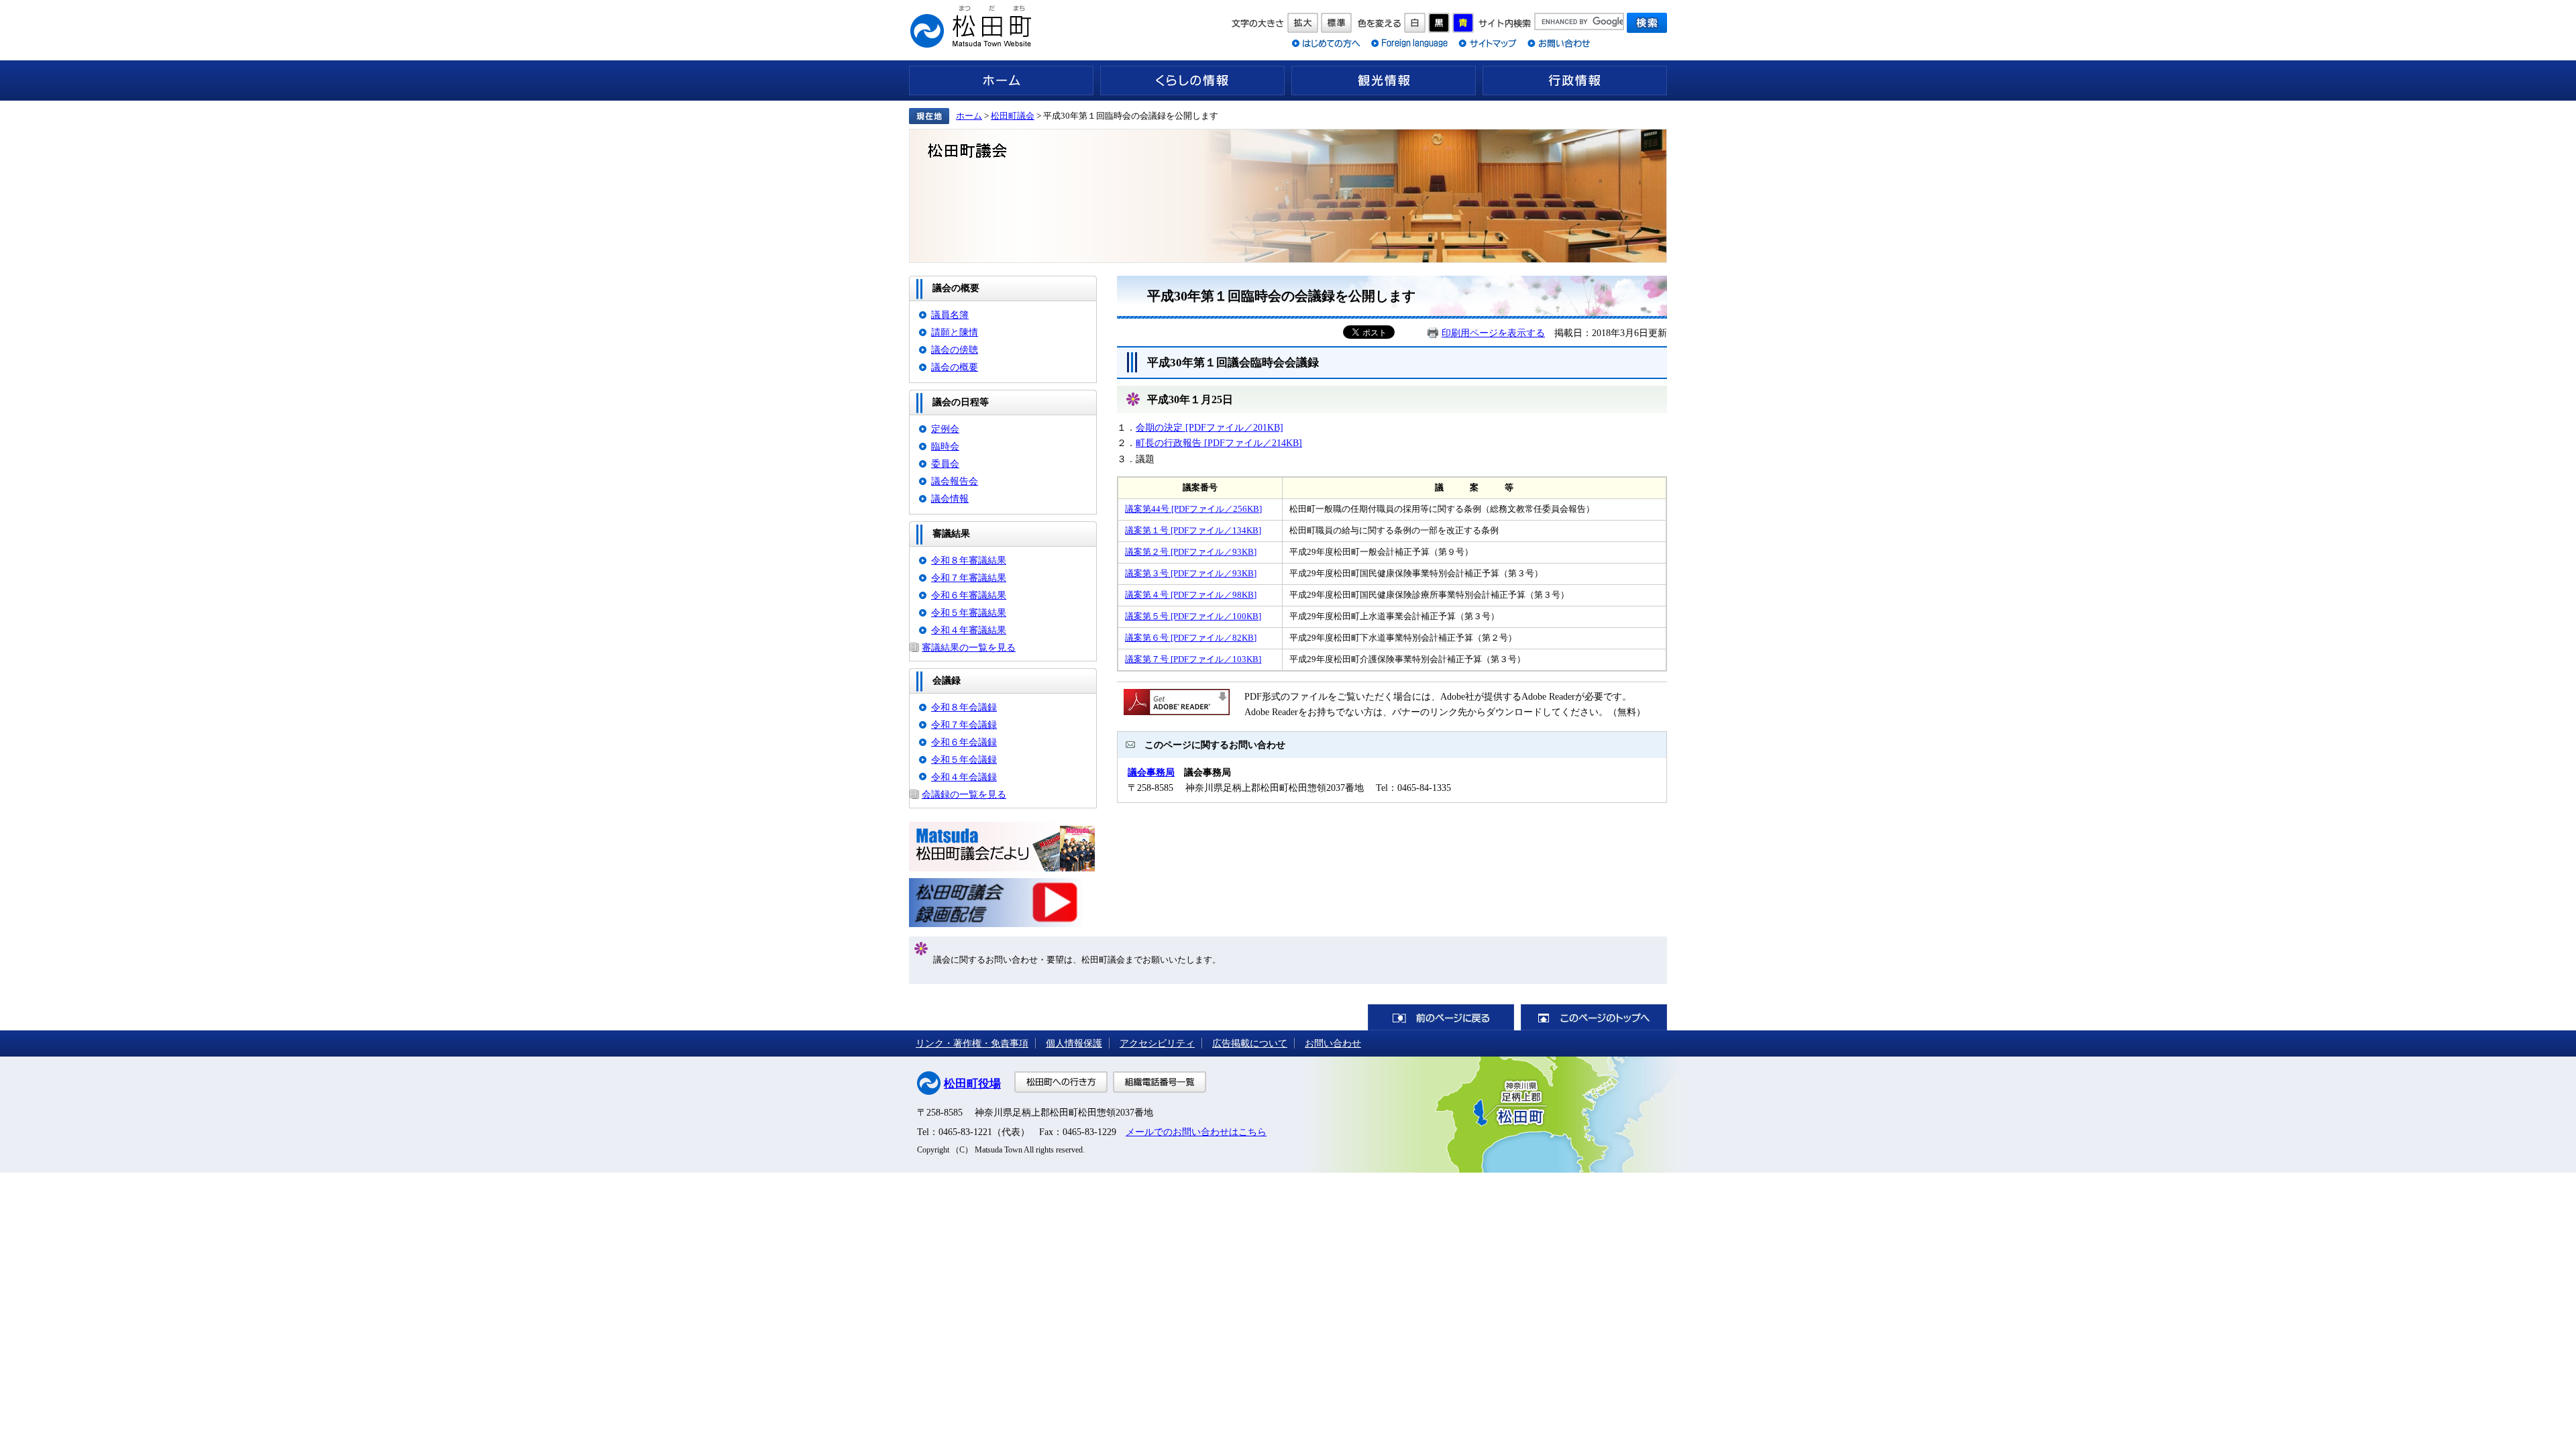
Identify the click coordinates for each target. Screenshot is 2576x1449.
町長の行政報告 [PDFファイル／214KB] (1219, 443)
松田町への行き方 (1061, 1082)
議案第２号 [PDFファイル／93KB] (1191, 552)
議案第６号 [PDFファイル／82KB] (1191, 638)
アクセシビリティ (1157, 1043)
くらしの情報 (1192, 80)
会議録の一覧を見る (964, 794)
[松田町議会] (1288, 196)
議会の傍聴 (955, 350)
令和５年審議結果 (969, 612)
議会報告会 (955, 481)
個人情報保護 (1074, 1043)
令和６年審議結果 (969, 595)
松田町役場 (972, 1084)
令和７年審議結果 (969, 578)
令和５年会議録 (964, 759)
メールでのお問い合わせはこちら (1196, 1132)
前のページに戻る (1441, 1017)
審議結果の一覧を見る (969, 647)
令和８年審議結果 (969, 560)
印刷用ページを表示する (1493, 333)
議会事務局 (1151, 772)
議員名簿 (950, 315)
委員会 (945, 464)
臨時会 (945, 446)
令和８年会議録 (964, 707)
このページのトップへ (1594, 1017)
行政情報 (1575, 80)
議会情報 (950, 498)
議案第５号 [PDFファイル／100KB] (1193, 616)
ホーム (1001, 80)
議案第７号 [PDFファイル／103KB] (1193, 659)
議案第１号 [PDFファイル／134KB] (1193, 530)
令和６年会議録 (964, 742)
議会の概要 (955, 367)
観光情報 (1384, 80)
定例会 (945, 429)
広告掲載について (1250, 1043)
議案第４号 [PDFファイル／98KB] (1191, 595)
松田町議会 (1013, 116)
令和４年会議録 (964, 777)
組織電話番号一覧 (1160, 1082)
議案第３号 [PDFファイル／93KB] (1191, 573)
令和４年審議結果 (969, 630)
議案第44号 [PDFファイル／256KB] (1193, 509)
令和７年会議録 (964, 724)
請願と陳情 (955, 332)
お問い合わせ (1333, 1043)
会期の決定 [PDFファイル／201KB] (1210, 427)
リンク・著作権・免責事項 (972, 1043)
